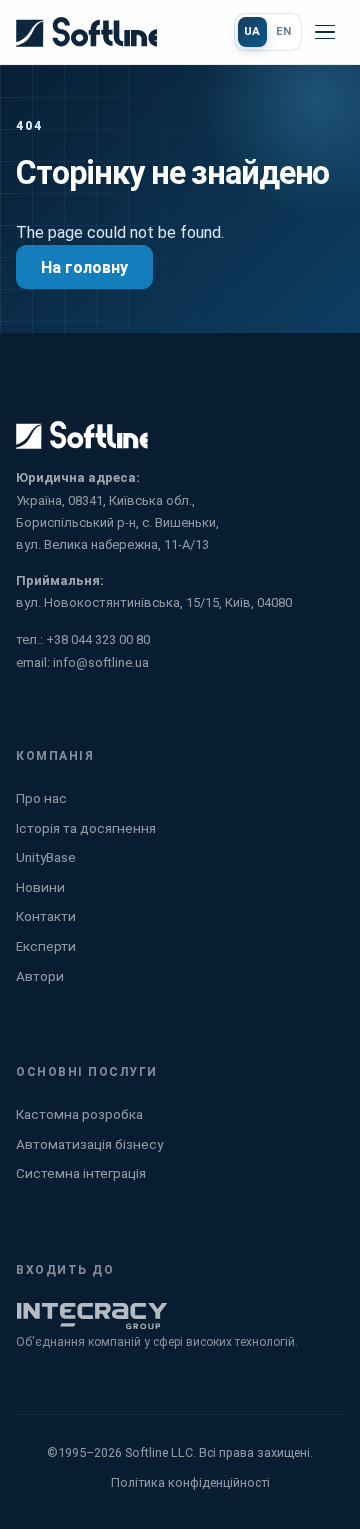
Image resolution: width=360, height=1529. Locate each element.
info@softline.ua (101, 662)
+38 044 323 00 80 (98, 639)
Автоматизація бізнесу (89, 1144)
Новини (40, 887)
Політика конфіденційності (190, 1482)
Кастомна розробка (79, 1114)
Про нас (41, 798)
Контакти (46, 916)
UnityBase (46, 857)
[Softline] (86, 32)
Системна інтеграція (81, 1173)
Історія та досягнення (86, 828)
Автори (40, 976)
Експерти (46, 946)
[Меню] (325, 32)
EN (284, 31)
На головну (84, 267)
